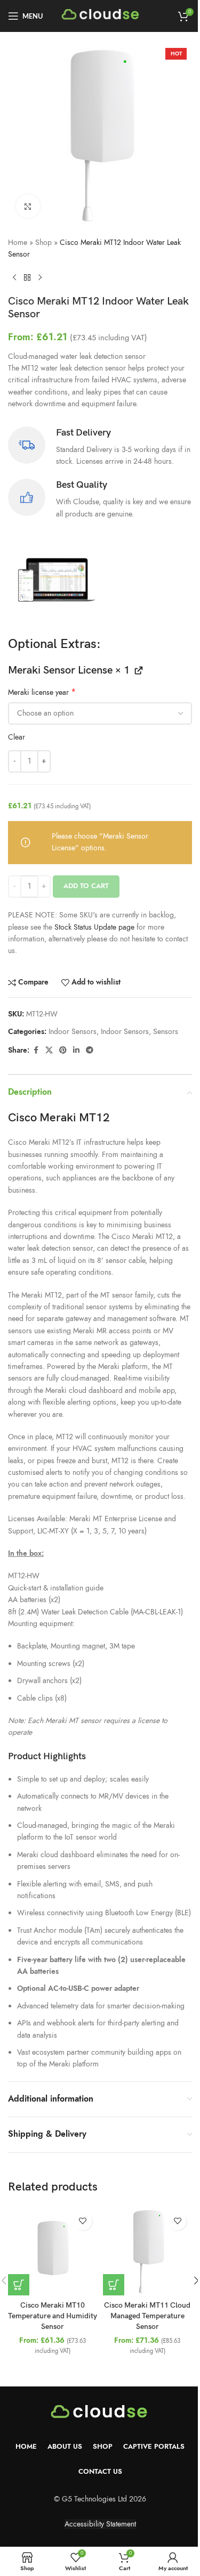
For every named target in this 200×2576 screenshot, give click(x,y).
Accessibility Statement (100, 2524)
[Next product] (40, 278)
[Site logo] (101, 15)
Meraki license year (42, 693)
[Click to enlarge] (28, 206)
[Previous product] (14, 278)
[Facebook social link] (36, 1051)
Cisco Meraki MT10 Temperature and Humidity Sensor (53, 2316)
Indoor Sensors (73, 1032)
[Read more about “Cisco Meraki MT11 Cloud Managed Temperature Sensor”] (114, 2285)
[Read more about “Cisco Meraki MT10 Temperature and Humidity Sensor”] (19, 2285)
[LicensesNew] (54, 582)
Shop (43, 243)
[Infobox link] (100, 447)
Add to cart (86, 886)
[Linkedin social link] (76, 1051)
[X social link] (49, 1051)
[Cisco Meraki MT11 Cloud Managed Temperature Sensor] (148, 2251)
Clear (17, 737)
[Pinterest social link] (63, 1051)
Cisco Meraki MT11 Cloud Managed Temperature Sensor (147, 2316)
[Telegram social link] (90, 1051)
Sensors (166, 1032)
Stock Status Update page (95, 927)
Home (18, 243)
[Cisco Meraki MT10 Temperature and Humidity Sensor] (53, 2251)
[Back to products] (27, 278)
